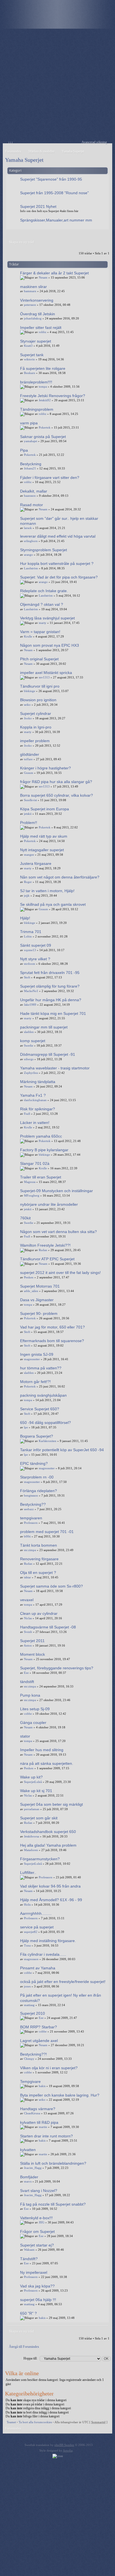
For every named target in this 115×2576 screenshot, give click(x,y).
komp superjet (33, 1041)
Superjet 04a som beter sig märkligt (51, 1804)
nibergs (29, 1059)
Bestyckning (31, 464)
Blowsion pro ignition (38, 700)
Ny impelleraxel (34, 2272)
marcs (28, 2181)
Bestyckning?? (33, 1504)
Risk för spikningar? (38, 1109)
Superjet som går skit (39, 1818)
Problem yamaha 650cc (41, 1136)
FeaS (27, 1114)
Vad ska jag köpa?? (37, 2286)
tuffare (28, 759)
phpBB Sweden (64, 2445)
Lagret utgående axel (39, 2041)
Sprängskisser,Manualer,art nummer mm (56, 220)
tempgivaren (31, 1518)
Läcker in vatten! (35, 1123)
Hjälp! (25, 918)
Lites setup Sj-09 (35, 1709)
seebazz (29, 1509)
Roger (28, 882)
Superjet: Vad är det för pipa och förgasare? (59, 577)
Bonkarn (30, 373)
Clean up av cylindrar (39, 1613)
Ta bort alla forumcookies (35, 2422)
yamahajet (31, 441)
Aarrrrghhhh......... (36, 1913)
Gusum (29, 773)
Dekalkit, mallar (34, 491)
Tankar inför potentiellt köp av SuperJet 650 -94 (62, 1450)
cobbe (28, 1714)
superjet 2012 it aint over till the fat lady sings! (60, 1273)
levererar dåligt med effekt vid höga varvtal (58, 536)
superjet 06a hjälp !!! (38, 2300)
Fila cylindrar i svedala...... (43, 1954)
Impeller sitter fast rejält (41, 328)
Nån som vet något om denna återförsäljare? (60, 877)
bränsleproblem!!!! (36, 382)
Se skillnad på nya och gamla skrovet (53, 904)
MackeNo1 (31, 991)
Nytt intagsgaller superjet (42, 850)
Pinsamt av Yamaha (38, 1968)
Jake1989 (30, 1005)
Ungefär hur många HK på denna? (51, 1000)
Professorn (31, 1523)
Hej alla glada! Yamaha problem (48, 1845)
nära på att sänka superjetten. (47, 1763)
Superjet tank (32, 355)
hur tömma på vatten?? (41, 1368)
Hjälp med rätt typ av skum (44, 836)
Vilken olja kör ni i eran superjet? (49, 2068)
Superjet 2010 (33, 2013)
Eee (26, 1673)
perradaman (32, 1809)
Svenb (28, 1632)
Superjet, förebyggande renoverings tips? (57, 1668)
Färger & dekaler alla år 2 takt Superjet (54, 273)
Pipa (24, 450)
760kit (25, 1218)
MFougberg (32, 1195)
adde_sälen (31, 1291)
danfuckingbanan (35, 1100)
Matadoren (31, 1850)
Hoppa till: (30, 2358)
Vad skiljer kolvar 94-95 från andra (50, 1886)
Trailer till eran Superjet (41, 1177)
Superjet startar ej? (37, 2245)
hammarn (30, 291)
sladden (29, 1032)
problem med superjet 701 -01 (47, 1532)
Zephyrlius (31, 1073)
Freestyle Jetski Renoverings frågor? (53, 396)
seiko (27, 705)
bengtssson (31, 1495)
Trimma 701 (31, 932)
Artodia (68, 2450)
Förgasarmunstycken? (40, 1859)
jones (27, 1986)
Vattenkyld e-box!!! (36, 2218)
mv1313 (44, 677)
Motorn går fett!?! (35, 1382)
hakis (42, 2086)
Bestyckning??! (33, 2054)
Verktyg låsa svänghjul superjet (47, 618)
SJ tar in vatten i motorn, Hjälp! (47, 891)
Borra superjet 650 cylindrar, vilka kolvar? (57, 795)
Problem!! (29, 823)
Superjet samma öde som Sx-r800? (51, 1586)
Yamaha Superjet (24, 160)
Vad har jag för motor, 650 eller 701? (52, 1327)
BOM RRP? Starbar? (39, 2027)
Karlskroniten (48, 1441)
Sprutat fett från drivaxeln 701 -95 (50, 973)
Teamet (11, 2422)
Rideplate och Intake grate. (44, 591)
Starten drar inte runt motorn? (46, 2136)
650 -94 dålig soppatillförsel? (45, 1423)
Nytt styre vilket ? (35, 959)
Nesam (43, 277)
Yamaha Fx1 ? (33, 1095)
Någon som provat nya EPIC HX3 (50, 645)
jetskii (28, 814)
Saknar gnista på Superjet (43, 437)
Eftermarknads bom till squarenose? (52, 1341)
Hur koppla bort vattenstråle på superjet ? (57, 564)
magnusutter (32, 1359)
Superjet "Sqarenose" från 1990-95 (51, 179)
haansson (30, 496)
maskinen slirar (33, 287)
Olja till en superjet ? (38, 1573)
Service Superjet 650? (40, 1409)
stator (25, 1736)
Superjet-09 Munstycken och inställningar (57, 1191)
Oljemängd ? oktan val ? (42, 604)
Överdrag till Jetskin (38, 314)
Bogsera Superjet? (37, 1436)
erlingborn (31, 541)
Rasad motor (32, 505)
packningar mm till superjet (44, 1027)
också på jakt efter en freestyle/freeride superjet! (63, 1982)
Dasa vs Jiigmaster (37, 1300)
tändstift (27, 1682)
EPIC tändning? (34, 1463)
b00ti (27, 1536)
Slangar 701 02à (35, 1163)
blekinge (30, 691)
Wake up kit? (31, 1777)
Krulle (28, 636)
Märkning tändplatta (38, 1082)
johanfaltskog (33, 318)
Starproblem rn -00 (37, 1477)
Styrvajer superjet (36, 341)
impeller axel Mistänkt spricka (46, 673)
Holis (27, 1905)
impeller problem (35, 741)
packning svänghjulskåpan (43, 1395)
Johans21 (30, 468)
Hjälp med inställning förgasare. (48, 1941)
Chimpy (29, 2059)
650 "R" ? (28, 2313)
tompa (43, 387)
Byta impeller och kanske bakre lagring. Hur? (60, 2095)
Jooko (28, 718)
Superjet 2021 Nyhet (38, 206)
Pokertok (45, 427)
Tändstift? (29, 2259)
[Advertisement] (57, 86)
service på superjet (37, 1927)
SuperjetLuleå (33, 1782)
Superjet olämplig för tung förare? (50, 986)
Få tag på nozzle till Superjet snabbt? (53, 2204)
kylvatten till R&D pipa (39, 2122)
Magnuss (30, 1182)
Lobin (28, 936)
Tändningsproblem (37, 409)
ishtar (27, 1577)
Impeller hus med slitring (42, 1750)
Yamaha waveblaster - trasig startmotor (55, 1068)
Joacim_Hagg (33, 2168)
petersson (30, 305)
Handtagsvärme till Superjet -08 (48, 1627)
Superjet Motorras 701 (40, 1286)
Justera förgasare (36, 863)
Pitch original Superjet (39, 659)
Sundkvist (30, 800)
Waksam (29, 2250)
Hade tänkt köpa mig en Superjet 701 (53, 1013)
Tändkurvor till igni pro (40, 686)
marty (43, 623)
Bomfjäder (29, 2177)
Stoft (27, 977)
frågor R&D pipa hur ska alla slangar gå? (56, 782)
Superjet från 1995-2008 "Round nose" (54, 193)
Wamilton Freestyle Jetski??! (45, 1245)
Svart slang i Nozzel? (39, 2191)
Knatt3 (28, 346)
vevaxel (27, 1600)
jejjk (27, 895)
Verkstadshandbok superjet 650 (48, 1832)
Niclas (28, 1618)
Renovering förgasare (39, 1559)
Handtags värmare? (38, 2109)
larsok (28, 528)
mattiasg (29, 2005)
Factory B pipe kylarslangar (44, 1150)
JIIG (42, 2222)
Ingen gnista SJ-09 (37, 1354)
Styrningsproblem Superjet (44, 550)
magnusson (31, 1959)
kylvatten (28, 2150)
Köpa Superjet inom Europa (45, 809)
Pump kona (30, 1695)
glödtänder (30, 754)
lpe (26, 1427)
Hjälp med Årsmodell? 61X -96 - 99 (51, 1900)
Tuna (27, 1945)
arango (28, 555)
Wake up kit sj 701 (36, 1791)
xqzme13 (30, 950)
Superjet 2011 (32, 1641)
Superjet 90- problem (39, 1313)
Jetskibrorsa (32, 1836)
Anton (28, 1645)
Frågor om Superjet (37, 2231)
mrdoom (30, 964)
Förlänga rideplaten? (39, 1491)
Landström (31, 568)
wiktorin (29, 359)
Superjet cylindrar (36, 713)
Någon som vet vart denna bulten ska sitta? (58, 1232)
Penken (29, 1277)
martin (43, 2127)
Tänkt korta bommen (39, 1545)
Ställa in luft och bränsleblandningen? (53, 2163)
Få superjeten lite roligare (43, 368)
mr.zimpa (30, 1550)
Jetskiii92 (45, 400)
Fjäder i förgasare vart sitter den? (50, 478)
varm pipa (29, 423)
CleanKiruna (32, 2113)
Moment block (33, 1654)
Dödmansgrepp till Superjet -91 (48, 1054)
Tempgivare (30, 2082)
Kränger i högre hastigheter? (45, 768)
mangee (29, 855)
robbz (43, 332)
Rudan (43, 1250)
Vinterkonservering (37, 300)
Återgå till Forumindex (24, 2347)
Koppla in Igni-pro (36, 727)
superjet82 (31, 1932)
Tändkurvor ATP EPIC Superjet (47, 1259)
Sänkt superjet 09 (36, 945)
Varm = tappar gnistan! (40, 632)
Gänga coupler (33, 1723)
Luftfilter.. (28, 1873)
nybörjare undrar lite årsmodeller (49, 1204)
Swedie (29, 1045)
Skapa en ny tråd (21, 242)
